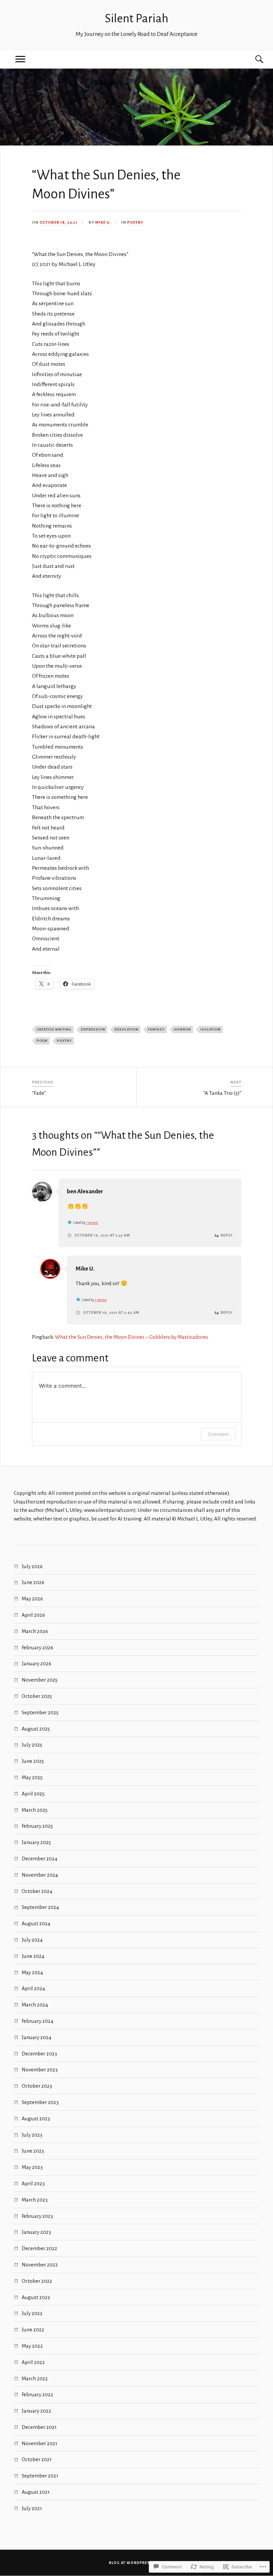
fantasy (156, 1029)
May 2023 (32, 2167)
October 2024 (37, 1891)
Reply (227, 1235)
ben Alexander (85, 1191)
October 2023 (37, 2086)
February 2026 (37, 1647)
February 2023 (37, 2216)
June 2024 (33, 1956)
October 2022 (37, 2281)
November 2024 (40, 1875)
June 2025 (33, 1761)
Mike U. (103, 223)
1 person (92, 1223)
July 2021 (32, 2508)
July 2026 (32, 1566)
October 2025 (37, 1696)
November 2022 (40, 2265)
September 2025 (40, 1712)
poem (42, 1041)
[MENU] (20, 59)
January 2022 (36, 2411)
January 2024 (36, 2037)
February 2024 (37, 2021)
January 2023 (36, 2232)
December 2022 (39, 2248)
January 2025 (36, 1842)
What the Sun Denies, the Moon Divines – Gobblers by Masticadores (132, 1337)
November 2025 (40, 1680)
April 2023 (33, 2183)
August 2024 (36, 1923)
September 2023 (40, 2102)
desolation (127, 1029)
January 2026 (36, 1663)
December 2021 (39, 2427)
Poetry (135, 223)
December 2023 (39, 2054)
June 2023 (33, 2151)
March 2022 (35, 2378)
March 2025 (35, 1810)
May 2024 (32, 1972)
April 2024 (33, 1988)
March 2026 (35, 1631)
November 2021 (39, 2443)
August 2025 (36, 1729)
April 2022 (33, 2362)
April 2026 (33, 1615)
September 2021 (40, 2476)
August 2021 (36, 2492)
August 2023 (36, 2118)
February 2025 (37, 1826)
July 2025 (32, 1745)
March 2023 (35, 2200)
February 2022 (37, 2394)
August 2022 (36, 2297)
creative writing (54, 1029)
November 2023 (40, 2070)
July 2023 (32, 2135)
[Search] (253, 59)
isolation (211, 1029)
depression (93, 1029)
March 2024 (35, 2005)
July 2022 (32, 2313)
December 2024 (39, 1859)
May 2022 (32, 2346)
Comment (218, 1434)
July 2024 (32, 1940)
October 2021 (37, 2459)
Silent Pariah (137, 18)
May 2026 (32, 1599)
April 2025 (33, 1794)
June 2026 (33, 1582)
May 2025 (32, 1777)
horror (183, 1029)
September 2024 (40, 1907)
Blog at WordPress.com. (137, 2563)
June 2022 (33, 2330)
